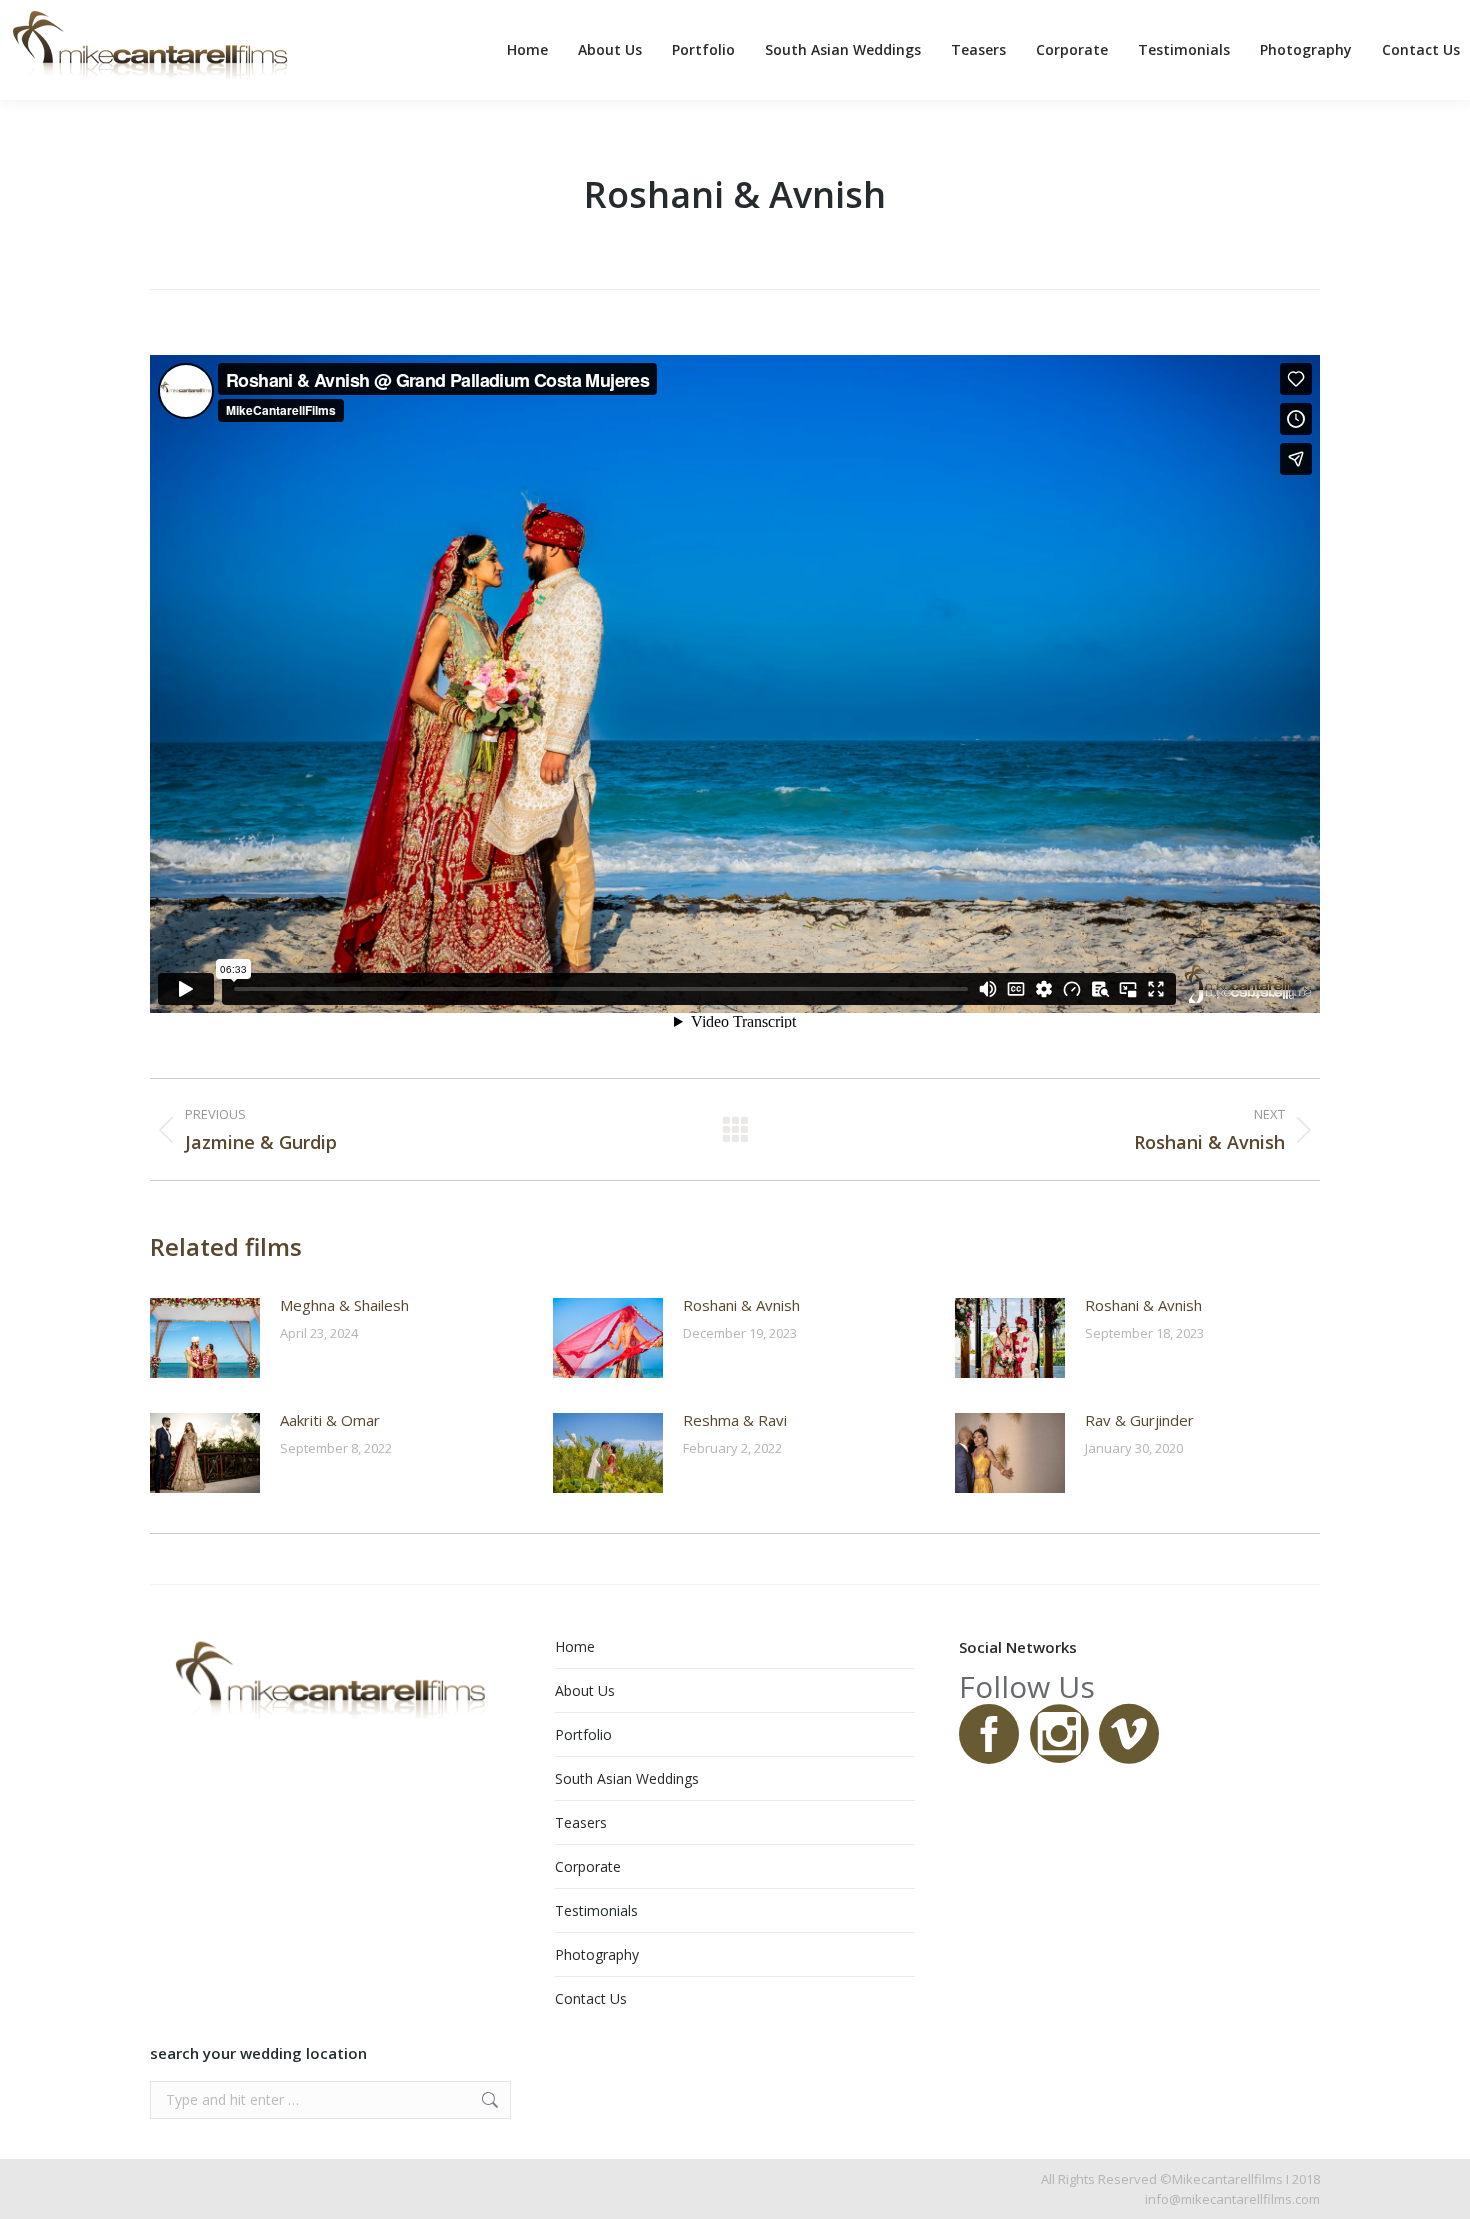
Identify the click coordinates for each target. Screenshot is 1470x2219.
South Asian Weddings (627, 1778)
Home (575, 1646)
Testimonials (596, 1910)
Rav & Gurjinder (1139, 1420)
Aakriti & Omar (330, 1420)
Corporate (588, 1866)
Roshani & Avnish (741, 1305)
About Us (585, 1690)
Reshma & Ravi (735, 1420)
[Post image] (205, 1338)
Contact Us (591, 1998)
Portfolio (583, 1734)
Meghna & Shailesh (344, 1305)
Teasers (581, 1822)
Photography (597, 1954)
